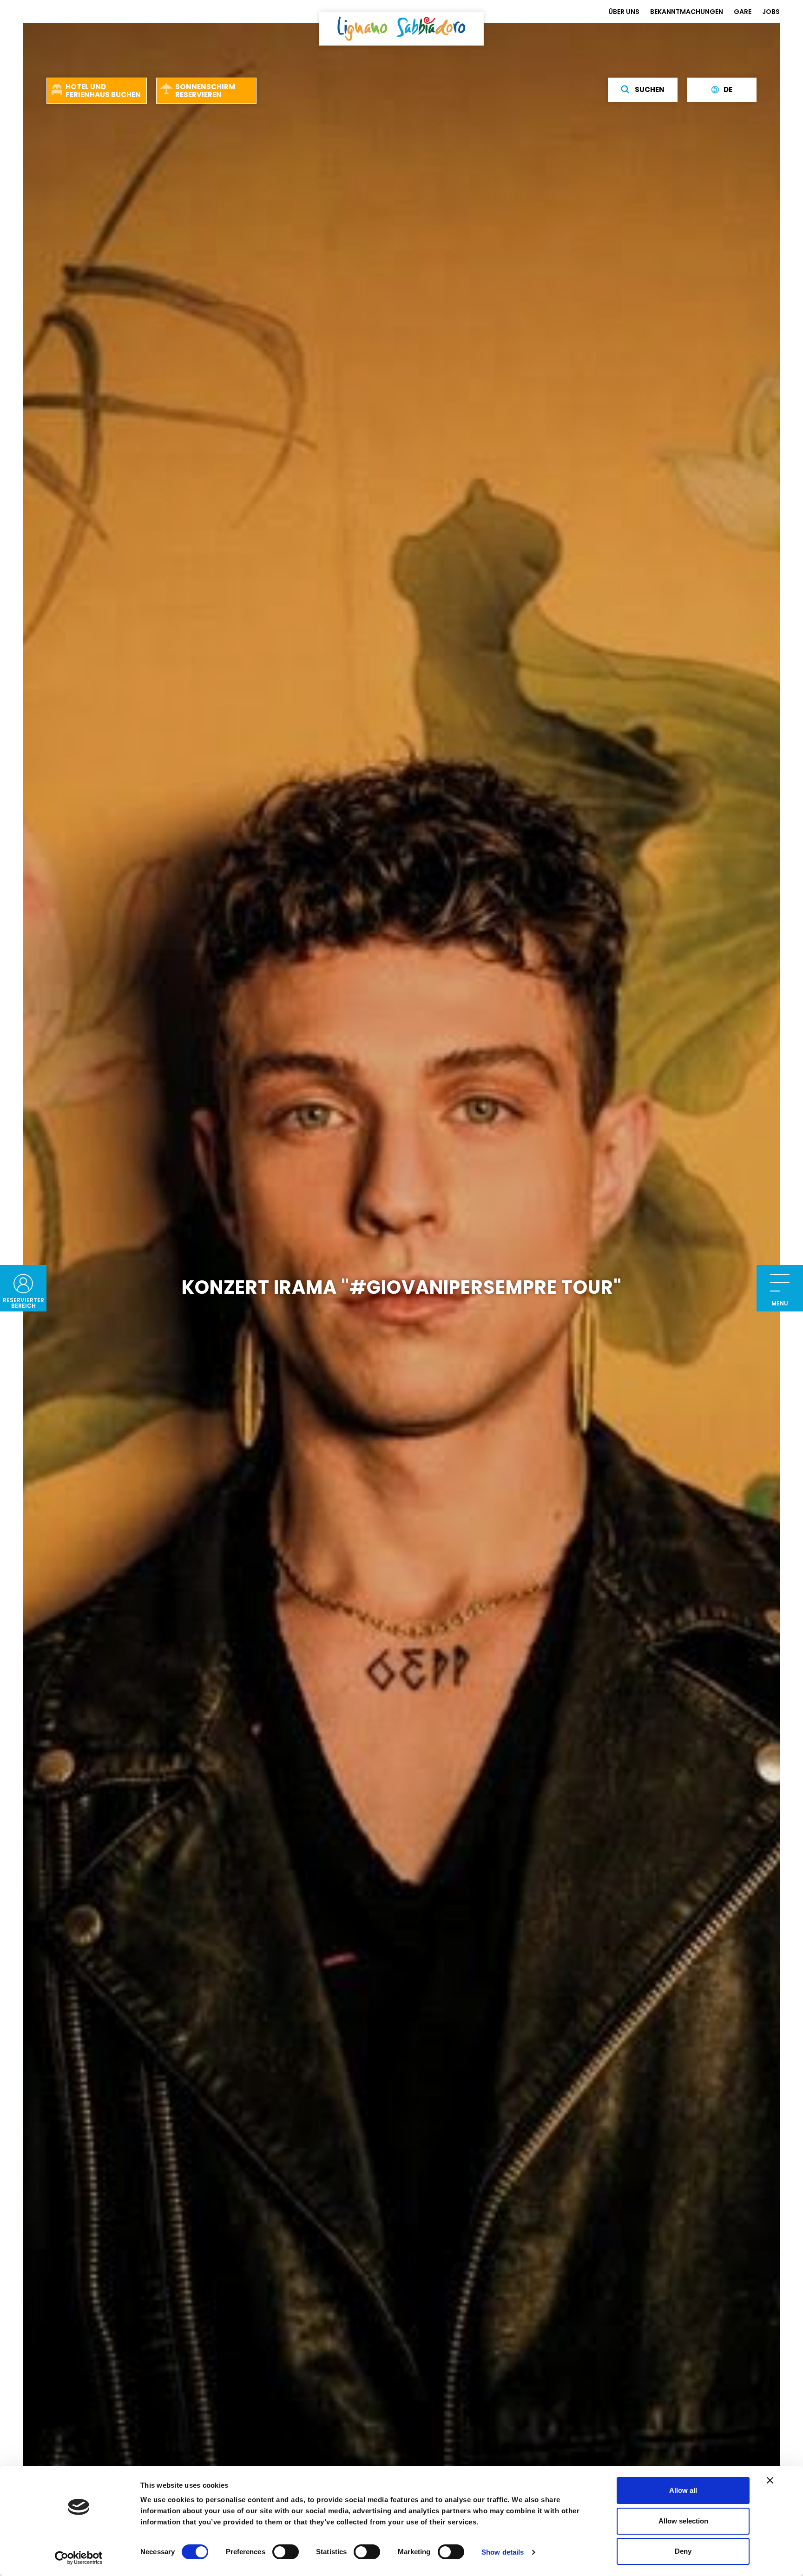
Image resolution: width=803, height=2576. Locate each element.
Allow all (683, 2490)
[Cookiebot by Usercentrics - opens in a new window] (79, 2558)
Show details (503, 2552)
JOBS (771, 12)
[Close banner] (770, 2480)
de (728, 90)
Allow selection (683, 2521)
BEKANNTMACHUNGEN (687, 12)
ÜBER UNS (624, 12)
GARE (743, 12)
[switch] (286, 2552)
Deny (683, 2551)
